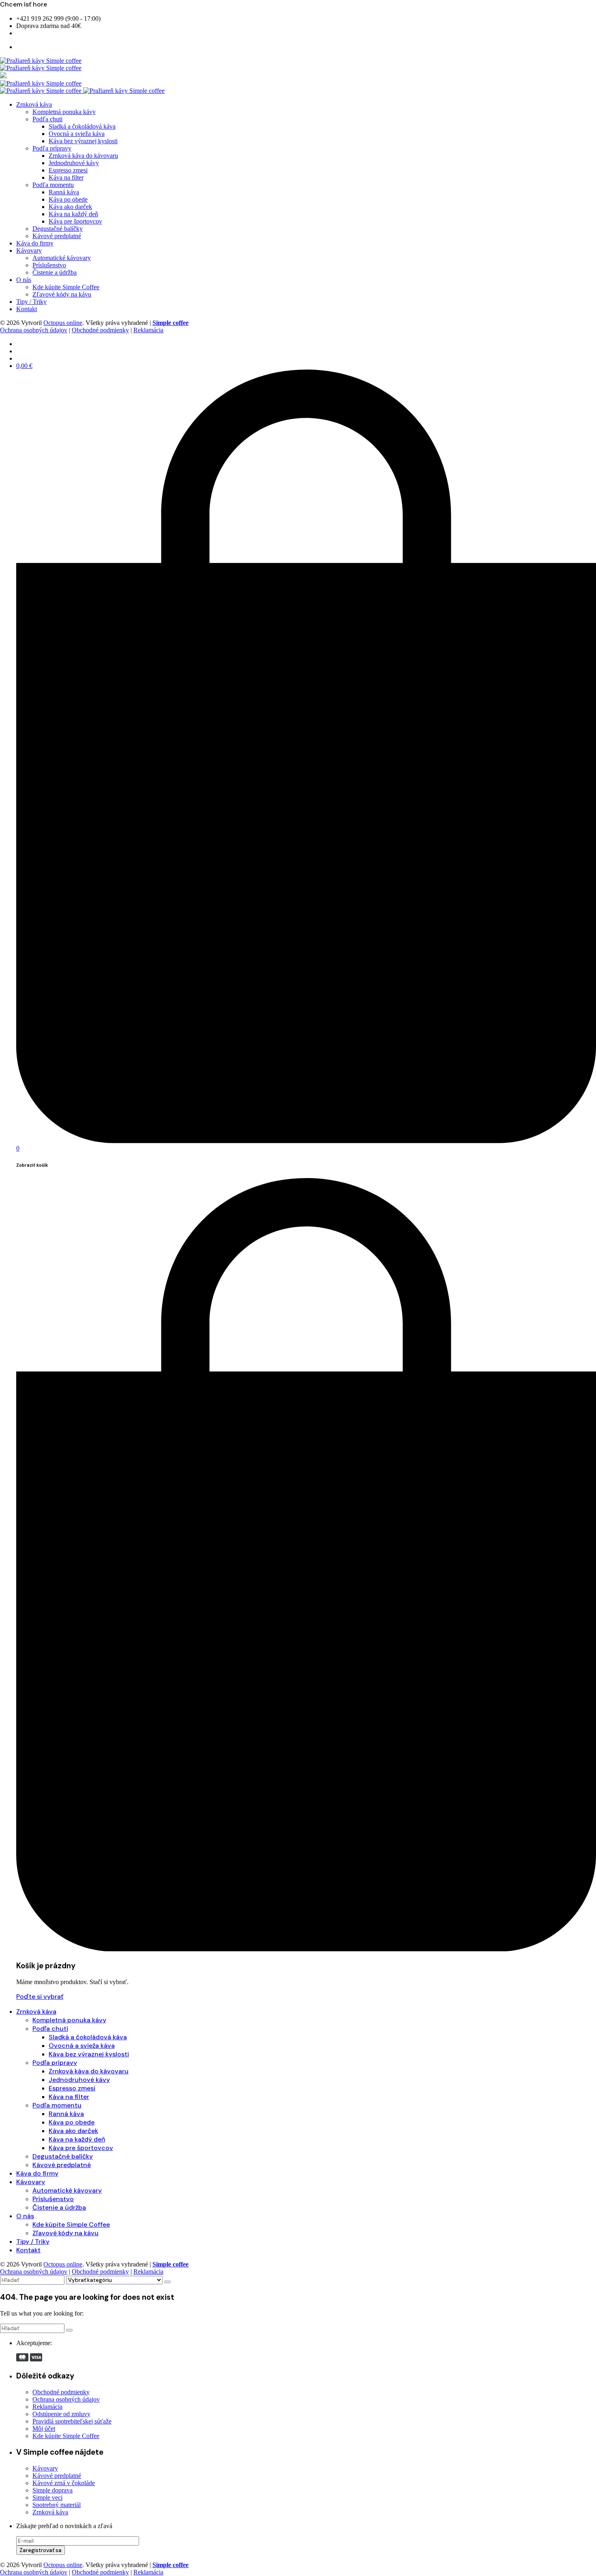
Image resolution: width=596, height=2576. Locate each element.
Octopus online (63, 323)
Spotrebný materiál (57, 2505)
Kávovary (45, 2468)
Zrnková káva (50, 2512)
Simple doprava (53, 2490)
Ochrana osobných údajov (34, 330)
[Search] (167, 2282)
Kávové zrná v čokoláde (64, 2483)
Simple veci (47, 2498)
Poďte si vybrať (40, 1997)
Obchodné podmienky (100, 330)
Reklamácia (148, 330)
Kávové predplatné (57, 2476)
